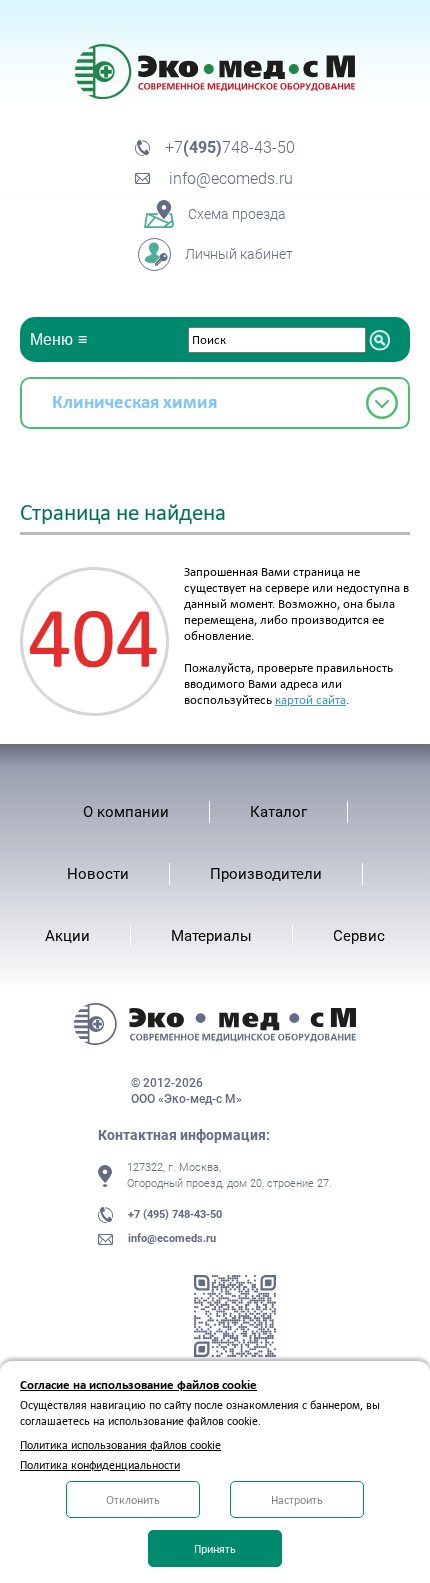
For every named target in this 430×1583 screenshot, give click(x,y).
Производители (266, 874)
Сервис (359, 936)
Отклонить (133, 1500)
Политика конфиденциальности (100, 1465)
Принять (215, 1549)
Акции (67, 936)
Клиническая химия (134, 401)
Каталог (278, 812)
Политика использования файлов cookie (120, 1445)
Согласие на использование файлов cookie (138, 1384)
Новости (98, 874)
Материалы (211, 936)
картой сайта (310, 699)
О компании (126, 812)
